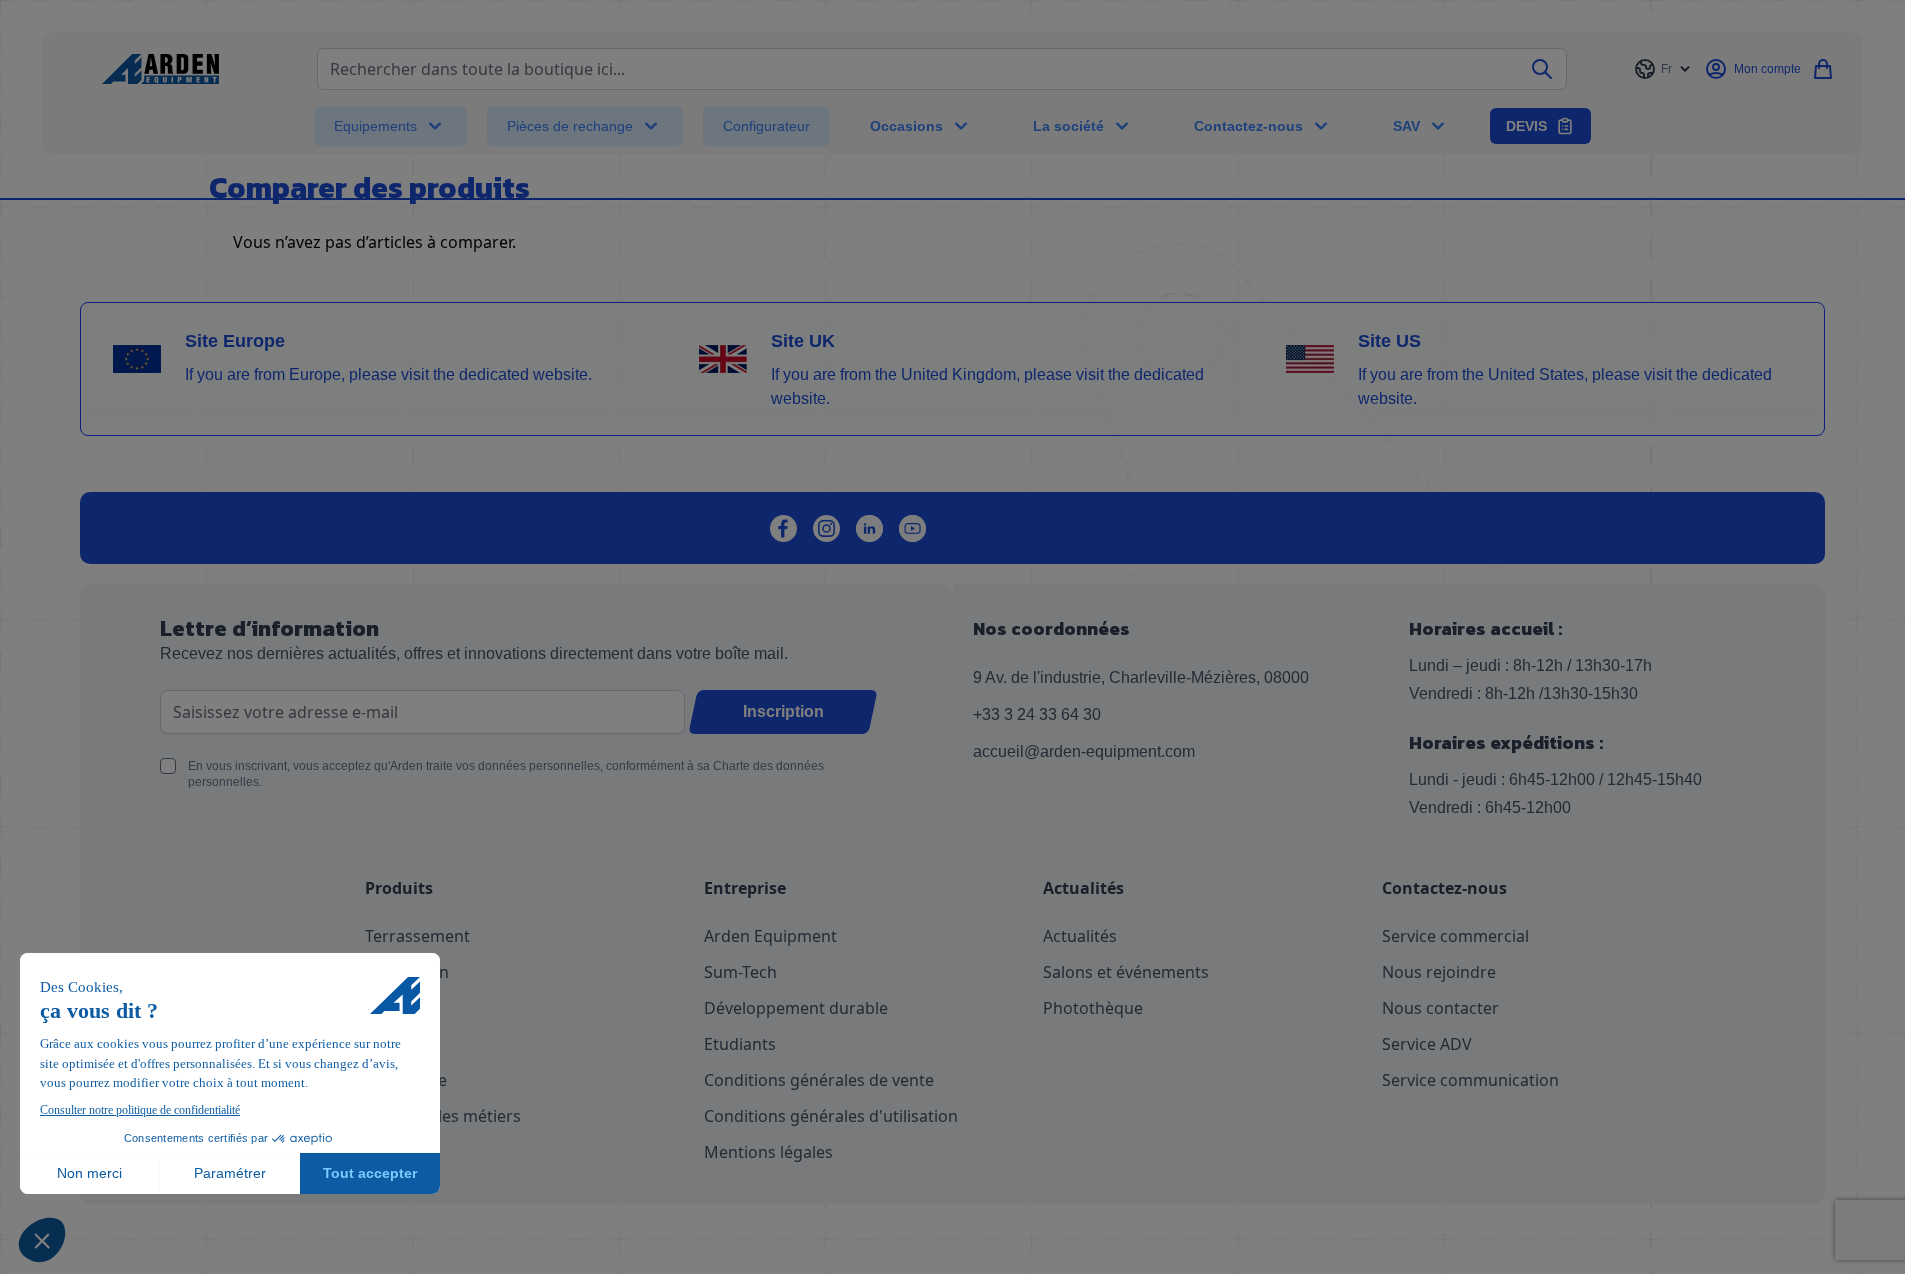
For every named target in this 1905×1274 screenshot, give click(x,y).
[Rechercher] (1542, 69)
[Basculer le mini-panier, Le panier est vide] (1823, 69)
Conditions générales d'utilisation (831, 1116)
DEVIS (1526, 126)
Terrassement (417, 936)
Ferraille (395, 1044)
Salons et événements (1126, 972)
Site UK (803, 341)
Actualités (1080, 936)
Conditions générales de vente (819, 1080)
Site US (1389, 341)
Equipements (375, 126)
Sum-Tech (740, 972)
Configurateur (766, 126)
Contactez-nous (1248, 126)
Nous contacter (1440, 1008)
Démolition (407, 972)
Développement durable (796, 1008)
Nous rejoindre (1439, 972)
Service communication (1470, 1080)
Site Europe (235, 341)
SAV (1406, 126)
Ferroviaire (406, 1080)
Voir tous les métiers (443, 1116)
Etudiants (740, 1044)
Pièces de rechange (570, 126)
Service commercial (1455, 936)
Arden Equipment (770, 936)
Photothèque (1093, 1008)
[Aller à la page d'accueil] (160, 69)
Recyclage (402, 1008)
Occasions (906, 126)
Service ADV (1427, 1044)
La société (1068, 126)
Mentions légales (768, 1152)
